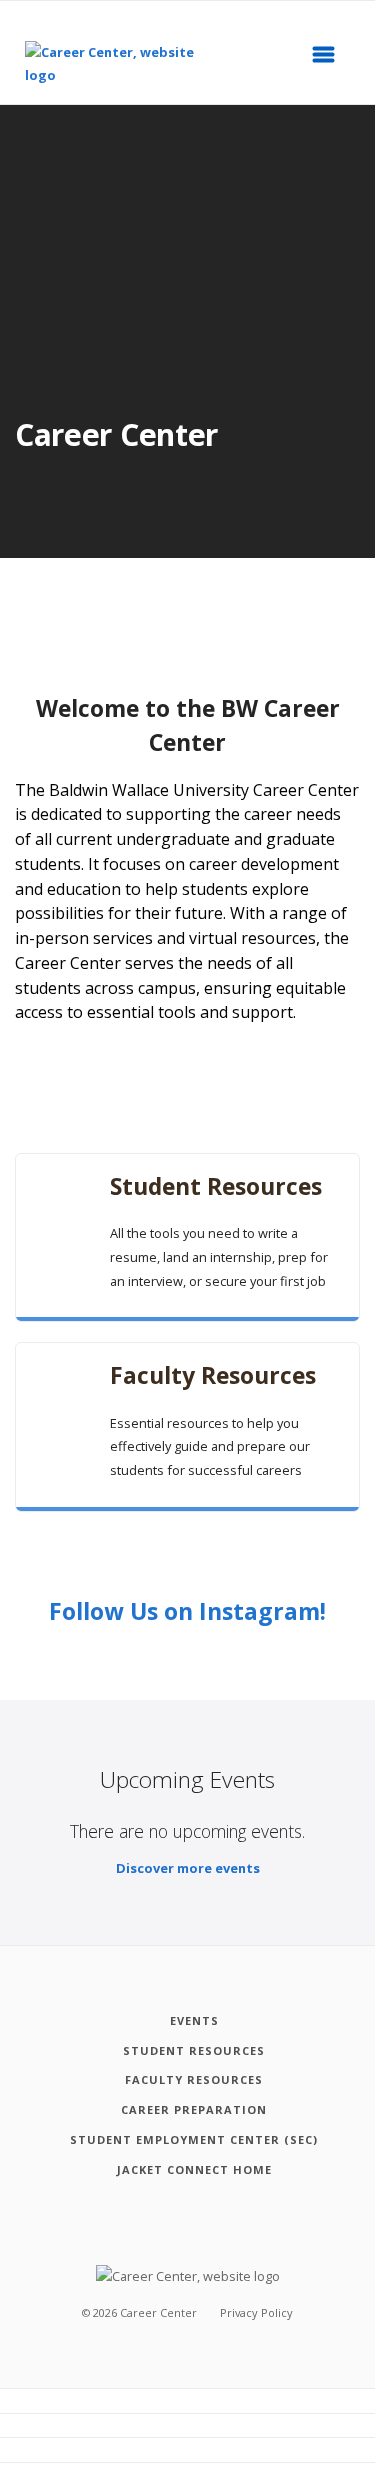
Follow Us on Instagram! (187, 1611)
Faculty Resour (213, 1375)
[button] (330, 60)
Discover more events (188, 1868)
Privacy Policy (256, 2312)
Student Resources (216, 1186)
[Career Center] (125, 64)
